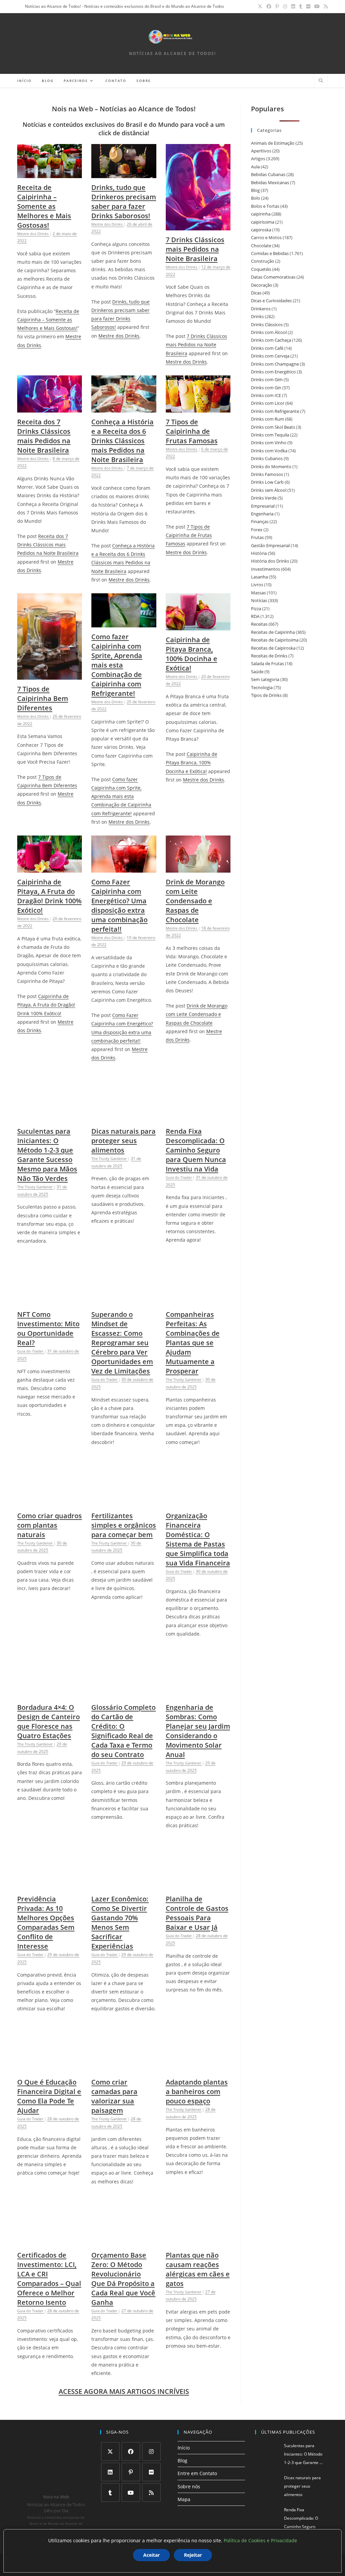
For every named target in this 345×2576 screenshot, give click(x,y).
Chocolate (261, 246)
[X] (110, 2451)
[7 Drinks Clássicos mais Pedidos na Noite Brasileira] (198, 226)
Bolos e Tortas (265, 206)
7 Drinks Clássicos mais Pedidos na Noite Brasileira (195, 249)
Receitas (259, 624)
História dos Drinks (270, 561)
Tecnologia (262, 687)
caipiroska (261, 230)
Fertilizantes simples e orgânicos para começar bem (124, 1525)
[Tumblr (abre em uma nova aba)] (301, 6)
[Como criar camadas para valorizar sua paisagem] (124, 2069)
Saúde (257, 672)
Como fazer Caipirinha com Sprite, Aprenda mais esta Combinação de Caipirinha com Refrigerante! (117, 665)
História (259, 553)
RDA (255, 616)
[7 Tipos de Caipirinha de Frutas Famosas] (198, 408)
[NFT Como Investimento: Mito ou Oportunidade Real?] (50, 1301)
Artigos (258, 159)
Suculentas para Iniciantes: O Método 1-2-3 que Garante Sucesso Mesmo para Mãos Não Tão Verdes (47, 1155)
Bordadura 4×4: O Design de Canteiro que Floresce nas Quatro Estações (49, 1721)
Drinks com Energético (273, 372)
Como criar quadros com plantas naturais (50, 1525)
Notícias (259, 600)
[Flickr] (151, 2472)
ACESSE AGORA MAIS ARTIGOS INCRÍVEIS (124, 2391)
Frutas (257, 537)
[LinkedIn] (110, 2472)
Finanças (260, 521)
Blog (255, 190)
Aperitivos (261, 151)
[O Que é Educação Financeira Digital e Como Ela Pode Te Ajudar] (50, 2069)
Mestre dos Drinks (119, 336)
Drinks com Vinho (269, 443)
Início (184, 2448)
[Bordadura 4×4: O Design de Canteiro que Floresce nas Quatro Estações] (50, 1694)
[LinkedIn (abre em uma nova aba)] (293, 6)
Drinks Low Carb (267, 482)
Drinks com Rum (268, 419)
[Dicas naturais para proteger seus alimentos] (124, 1118)
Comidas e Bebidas (270, 253)
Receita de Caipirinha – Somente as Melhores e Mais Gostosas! (44, 206)
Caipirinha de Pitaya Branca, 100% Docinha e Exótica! (192, 654)
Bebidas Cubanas (268, 174)
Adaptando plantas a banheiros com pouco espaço (197, 2091)
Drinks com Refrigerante (275, 411)
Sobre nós (189, 2486)
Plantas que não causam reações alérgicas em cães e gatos (198, 2269)
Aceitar (151, 2555)
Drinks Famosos (267, 474)
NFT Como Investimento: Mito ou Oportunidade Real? (48, 1328)
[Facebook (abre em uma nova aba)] (269, 6)
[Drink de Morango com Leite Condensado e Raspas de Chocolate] (198, 868)
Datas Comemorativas (273, 277)
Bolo (256, 198)
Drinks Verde (264, 498)
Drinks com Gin (266, 388)
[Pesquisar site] (321, 81)
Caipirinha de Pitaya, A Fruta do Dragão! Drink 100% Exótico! (49, 896)
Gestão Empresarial (270, 545)
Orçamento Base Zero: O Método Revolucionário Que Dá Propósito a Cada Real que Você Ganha (123, 2279)
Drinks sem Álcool (269, 490)
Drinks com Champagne (275, 364)
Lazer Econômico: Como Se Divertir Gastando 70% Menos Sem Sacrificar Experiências (120, 1922)
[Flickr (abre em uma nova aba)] (308, 6)
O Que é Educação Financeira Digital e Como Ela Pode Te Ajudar (49, 2096)
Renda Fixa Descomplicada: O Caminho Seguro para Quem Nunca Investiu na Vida (196, 1150)
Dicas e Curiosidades (271, 301)
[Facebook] (131, 2451)
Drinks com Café (267, 348)
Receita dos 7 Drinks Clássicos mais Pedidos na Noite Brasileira (44, 436)
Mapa (184, 2499)
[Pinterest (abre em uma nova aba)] (277, 6)
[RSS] (151, 2493)
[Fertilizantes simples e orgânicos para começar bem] (124, 1502)
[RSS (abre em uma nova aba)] (325, 6)
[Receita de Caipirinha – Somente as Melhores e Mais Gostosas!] (50, 174)
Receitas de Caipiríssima (275, 640)
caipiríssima (263, 222)
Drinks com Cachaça (271, 340)
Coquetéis (261, 269)
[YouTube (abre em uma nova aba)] (317, 6)
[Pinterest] (131, 2472)
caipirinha (261, 214)
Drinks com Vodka (269, 451)
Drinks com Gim (267, 379)
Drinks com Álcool (269, 332)
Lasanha (259, 577)
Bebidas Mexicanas (270, 182)
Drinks (257, 316)
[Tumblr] (110, 2493)
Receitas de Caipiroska (273, 648)
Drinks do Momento (271, 466)
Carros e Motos (266, 237)
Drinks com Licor (268, 403)
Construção (263, 261)
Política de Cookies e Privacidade (260, 2540)
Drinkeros (261, 309)
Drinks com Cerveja (270, 356)
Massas (258, 593)
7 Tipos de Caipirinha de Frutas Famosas (192, 431)
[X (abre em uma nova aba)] (260, 6)
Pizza (256, 608)
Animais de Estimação (273, 143)
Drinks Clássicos (267, 324)
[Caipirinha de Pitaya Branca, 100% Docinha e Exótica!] (198, 626)
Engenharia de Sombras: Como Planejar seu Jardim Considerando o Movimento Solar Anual (198, 1731)
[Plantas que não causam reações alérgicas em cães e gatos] (198, 2242)
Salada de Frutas (268, 663)
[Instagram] (151, 2451)
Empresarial (263, 506)
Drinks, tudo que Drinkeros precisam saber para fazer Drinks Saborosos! (124, 202)
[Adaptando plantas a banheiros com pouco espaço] (198, 2069)
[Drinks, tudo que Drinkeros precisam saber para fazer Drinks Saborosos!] (124, 174)
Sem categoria (265, 679)
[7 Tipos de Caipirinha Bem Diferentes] (50, 675)
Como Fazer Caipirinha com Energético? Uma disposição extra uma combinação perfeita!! (119, 905)
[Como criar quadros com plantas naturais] (50, 1502)
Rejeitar (193, 2555)
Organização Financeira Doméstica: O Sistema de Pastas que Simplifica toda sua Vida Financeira (198, 1539)
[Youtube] (131, 2493)
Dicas (256, 293)
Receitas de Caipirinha (273, 632)
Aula (255, 167)
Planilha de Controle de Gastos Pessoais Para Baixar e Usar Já (197, 1913)
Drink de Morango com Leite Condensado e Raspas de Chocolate (195, 901)
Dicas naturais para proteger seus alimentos (123, 1141)
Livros (257, 585)
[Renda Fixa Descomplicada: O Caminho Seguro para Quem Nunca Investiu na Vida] (198, 1118)
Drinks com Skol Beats (273, 427)
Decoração (262, 285)
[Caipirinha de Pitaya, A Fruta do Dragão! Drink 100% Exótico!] (50, 868)
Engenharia (262, 514)
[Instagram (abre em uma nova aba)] (285, 6)
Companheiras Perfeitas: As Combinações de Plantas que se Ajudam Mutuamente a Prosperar (193, 1343)
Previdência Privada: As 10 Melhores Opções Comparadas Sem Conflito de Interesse (46, 1922)
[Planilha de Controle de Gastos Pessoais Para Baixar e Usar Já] (198, 1885)
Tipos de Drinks (266, 695)
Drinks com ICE (266, 395)
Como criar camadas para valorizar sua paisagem (114, 2096)
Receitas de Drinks (269, 656)
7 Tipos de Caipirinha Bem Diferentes (43, 698)
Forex (257, 530)
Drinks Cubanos (267, 458)
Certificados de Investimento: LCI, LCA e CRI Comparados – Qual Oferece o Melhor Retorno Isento (49, 2279)
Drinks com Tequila (270, 435)
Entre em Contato (197, 2473)
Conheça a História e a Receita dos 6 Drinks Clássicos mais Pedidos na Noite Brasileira (122, 441)
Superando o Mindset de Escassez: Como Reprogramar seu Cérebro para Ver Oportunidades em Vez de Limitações (122, 1343)
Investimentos (265, 569)
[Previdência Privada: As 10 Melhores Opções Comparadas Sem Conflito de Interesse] (50, 1885)
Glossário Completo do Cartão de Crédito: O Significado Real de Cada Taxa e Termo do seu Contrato (123, 1731)
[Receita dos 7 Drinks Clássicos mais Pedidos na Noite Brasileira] (50, 408)
